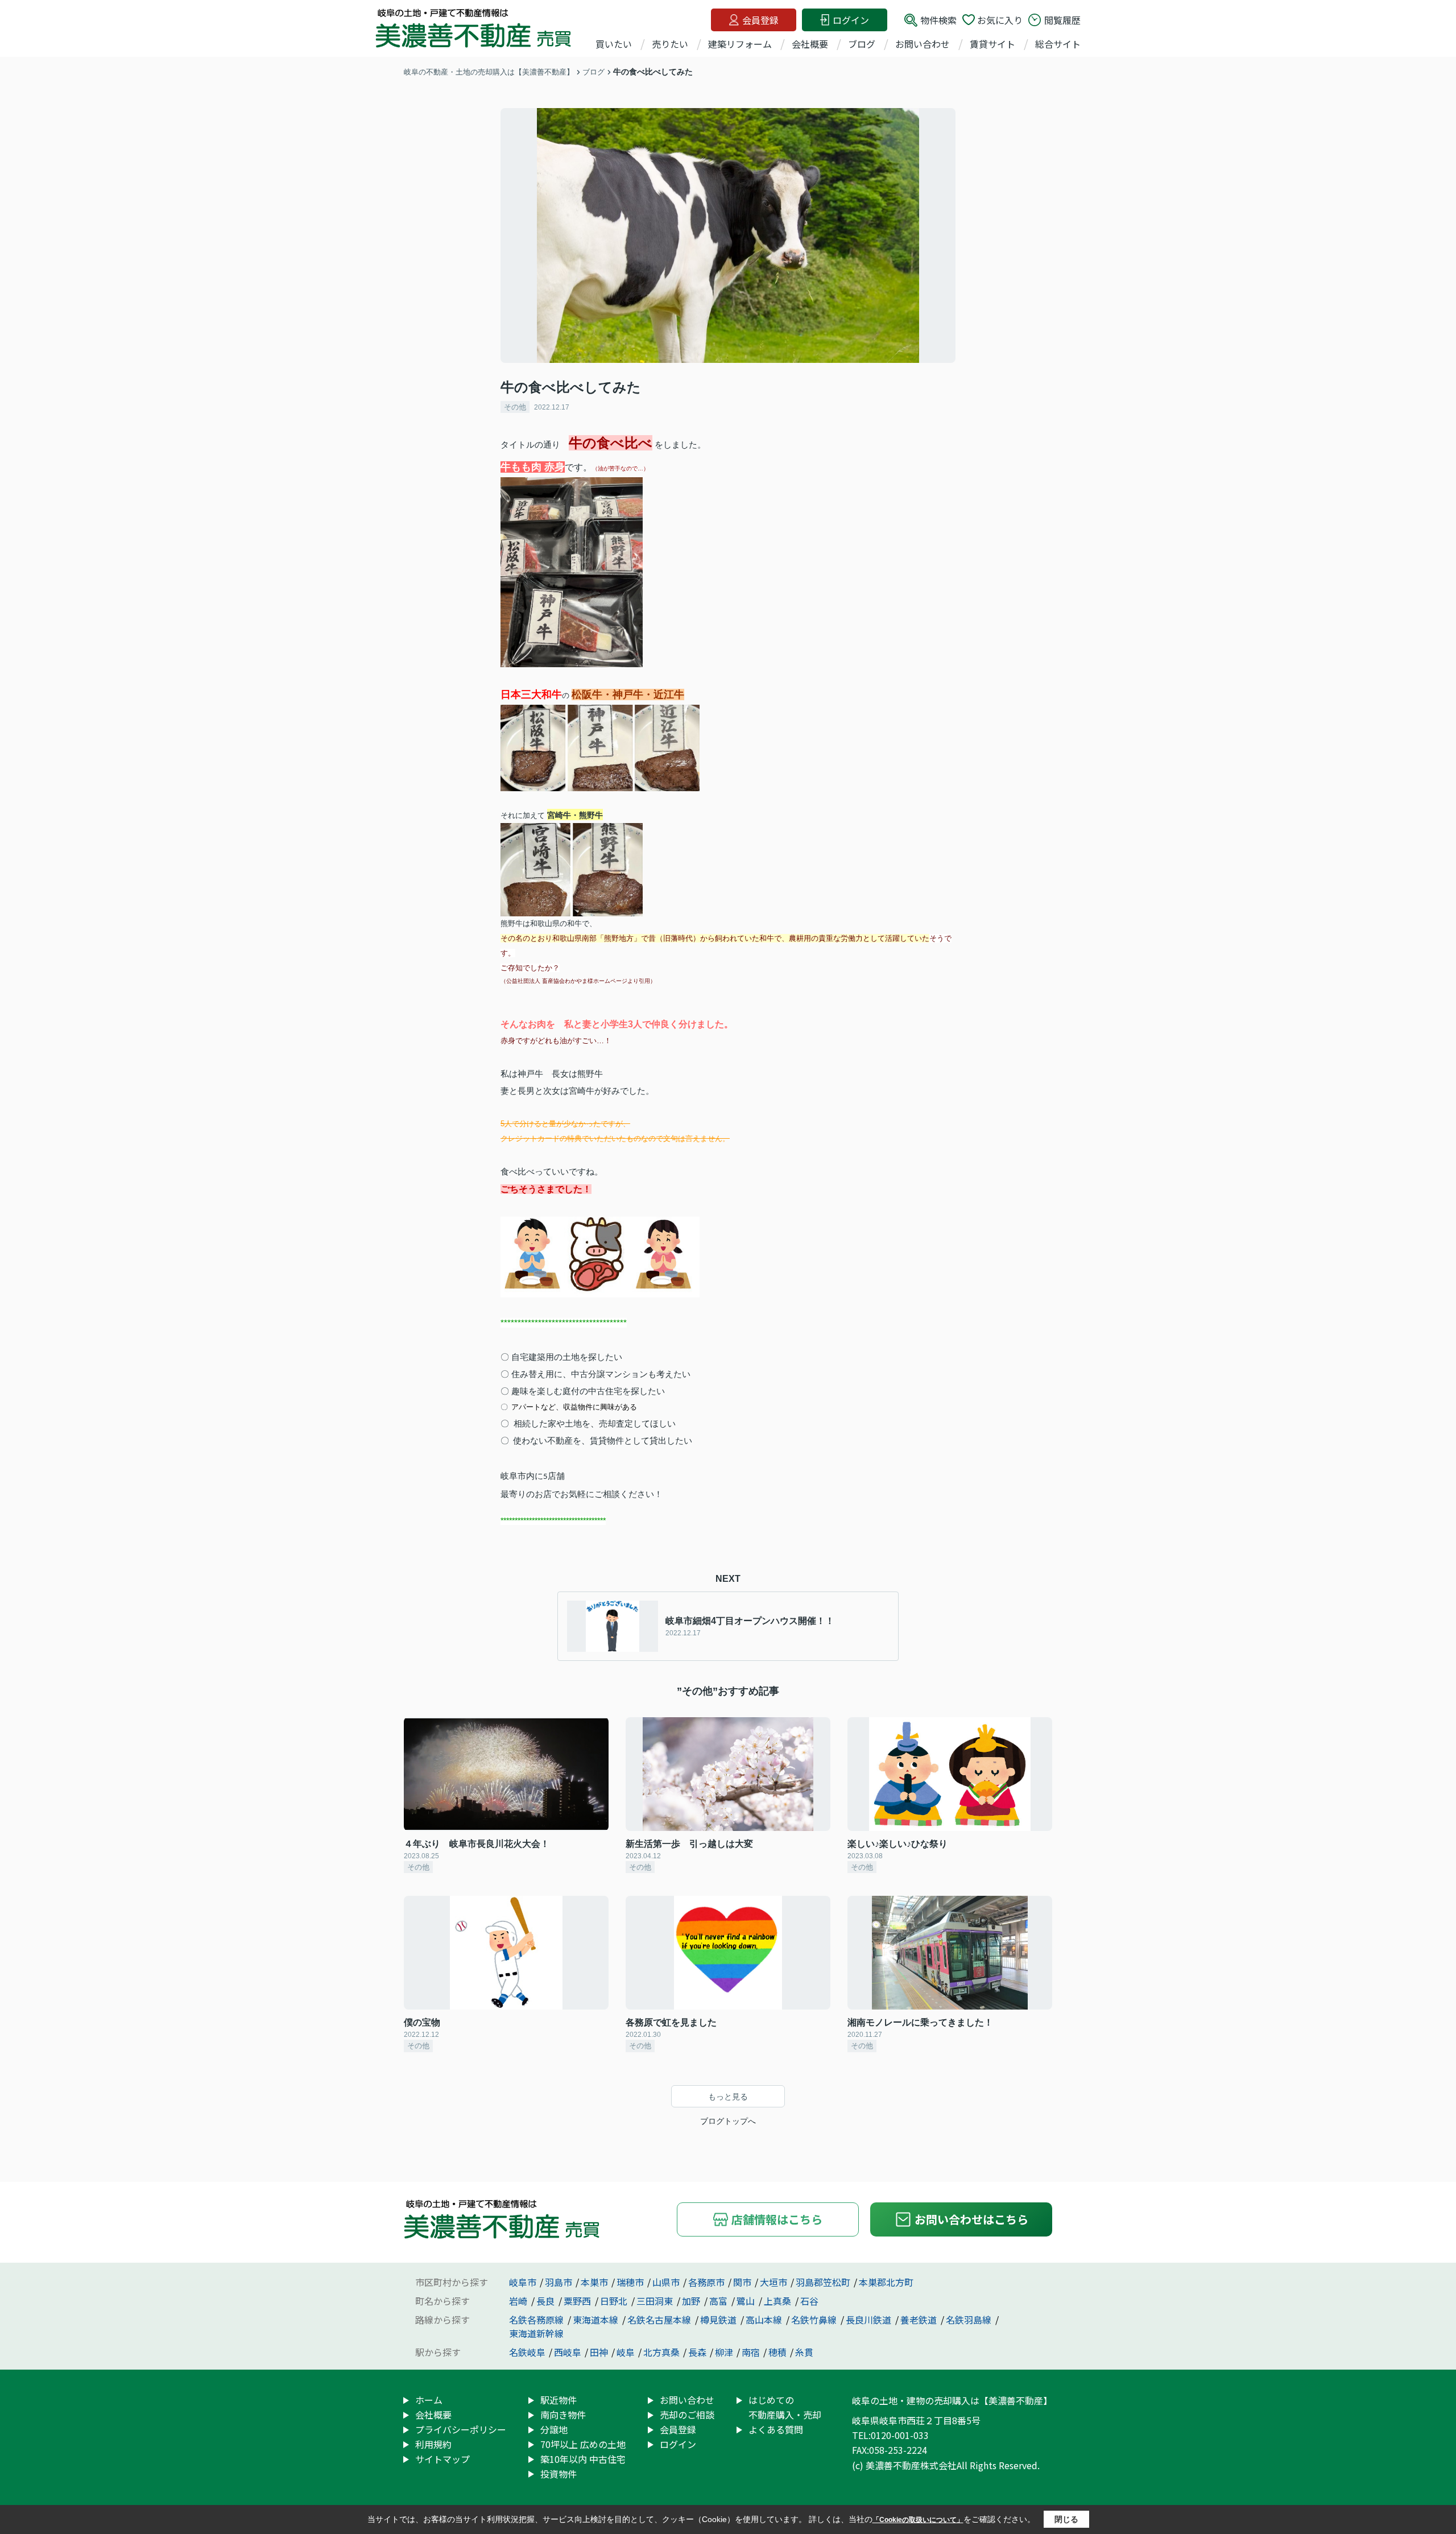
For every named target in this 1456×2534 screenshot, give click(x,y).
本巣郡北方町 (886, 2282)
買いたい (614, 44)
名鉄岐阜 (527, 2352)
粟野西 (578, 2301)
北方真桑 (661, 2352)
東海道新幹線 (536, 2333)
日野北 (615, 2301)
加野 (692, 2301)
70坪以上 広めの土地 (583, 2444)
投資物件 (559, 2474)
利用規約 (433, 2444)
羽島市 (559, 2282)
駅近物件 (559, 2400)
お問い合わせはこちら (971, 2219)
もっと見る (728, 2097)
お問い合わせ (923, 44)
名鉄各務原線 (537, 2320)
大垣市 (773, 2282)
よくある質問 (776, 2429)
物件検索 (938, 20)
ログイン (851, 20)
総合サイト (1058, 44)
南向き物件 (563, 2415)
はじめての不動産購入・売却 (785, 2407)
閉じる (1066, 2519)
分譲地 (554, 2429)
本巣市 (594, 2282)
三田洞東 (656, 2301)
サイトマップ (442, 2459)
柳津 (724, 2352)
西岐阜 (568, 2352)
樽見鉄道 (719, 2320)
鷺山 (747, 2301)
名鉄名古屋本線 (660, 2320)
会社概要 (810, 44)
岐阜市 (523, 2282)
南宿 (751, 2352)
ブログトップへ (728, 2121)
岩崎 (519, 2301)
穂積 (777, 2352)
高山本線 (765, 2320)
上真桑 (779, 2301)
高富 (719, 2301)
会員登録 (760, 20)
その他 (515, 407)
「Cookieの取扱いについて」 (918, 2520)
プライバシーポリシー (461, 2429)
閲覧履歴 (1062, 20)
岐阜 (626, 2352)
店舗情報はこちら (777, 2219)
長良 (547, 2301)
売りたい (670, 44)
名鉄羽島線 (970, 2320)
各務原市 (706, 2282)
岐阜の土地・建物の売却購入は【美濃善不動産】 (952, 2400)
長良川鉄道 (870, 2320)
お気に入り (1000, 20)
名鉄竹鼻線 (815, 2320)
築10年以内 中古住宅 (583, 2459)
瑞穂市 (630, 2282)
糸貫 (804, 2352)
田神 (599, 2352)
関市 (742, 2282)
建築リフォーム (740, 44)
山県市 (666, 2282)
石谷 (809, 2301)
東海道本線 (597, 2320)
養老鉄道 (920, 2320)
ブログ (862, 44)
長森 (697, 2352)
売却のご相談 (687, 2415)
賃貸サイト (992, 44)
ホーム (429, 2400)
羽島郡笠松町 (823, 2282)
